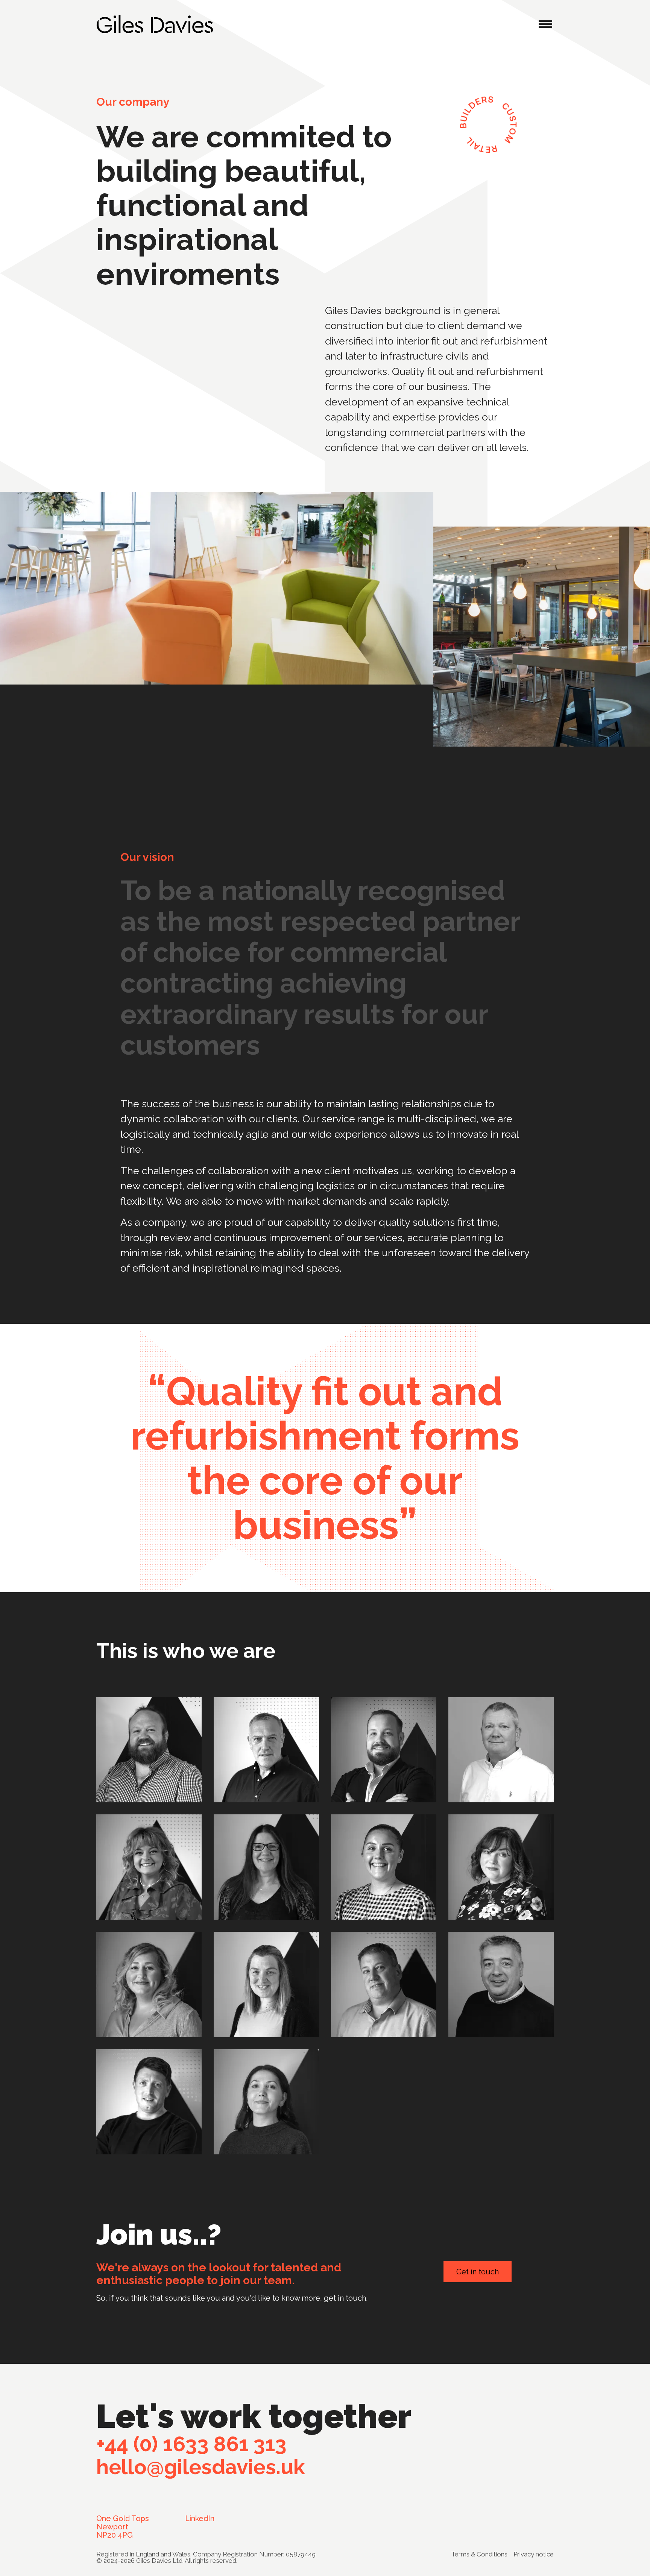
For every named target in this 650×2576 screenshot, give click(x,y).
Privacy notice (534, 2554)
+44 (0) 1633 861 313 (191, 2444)
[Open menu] (545, 24)
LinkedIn (200, 2518)
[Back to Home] (155, 24)
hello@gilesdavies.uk (201, 2467)
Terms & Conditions (479, 2554)
